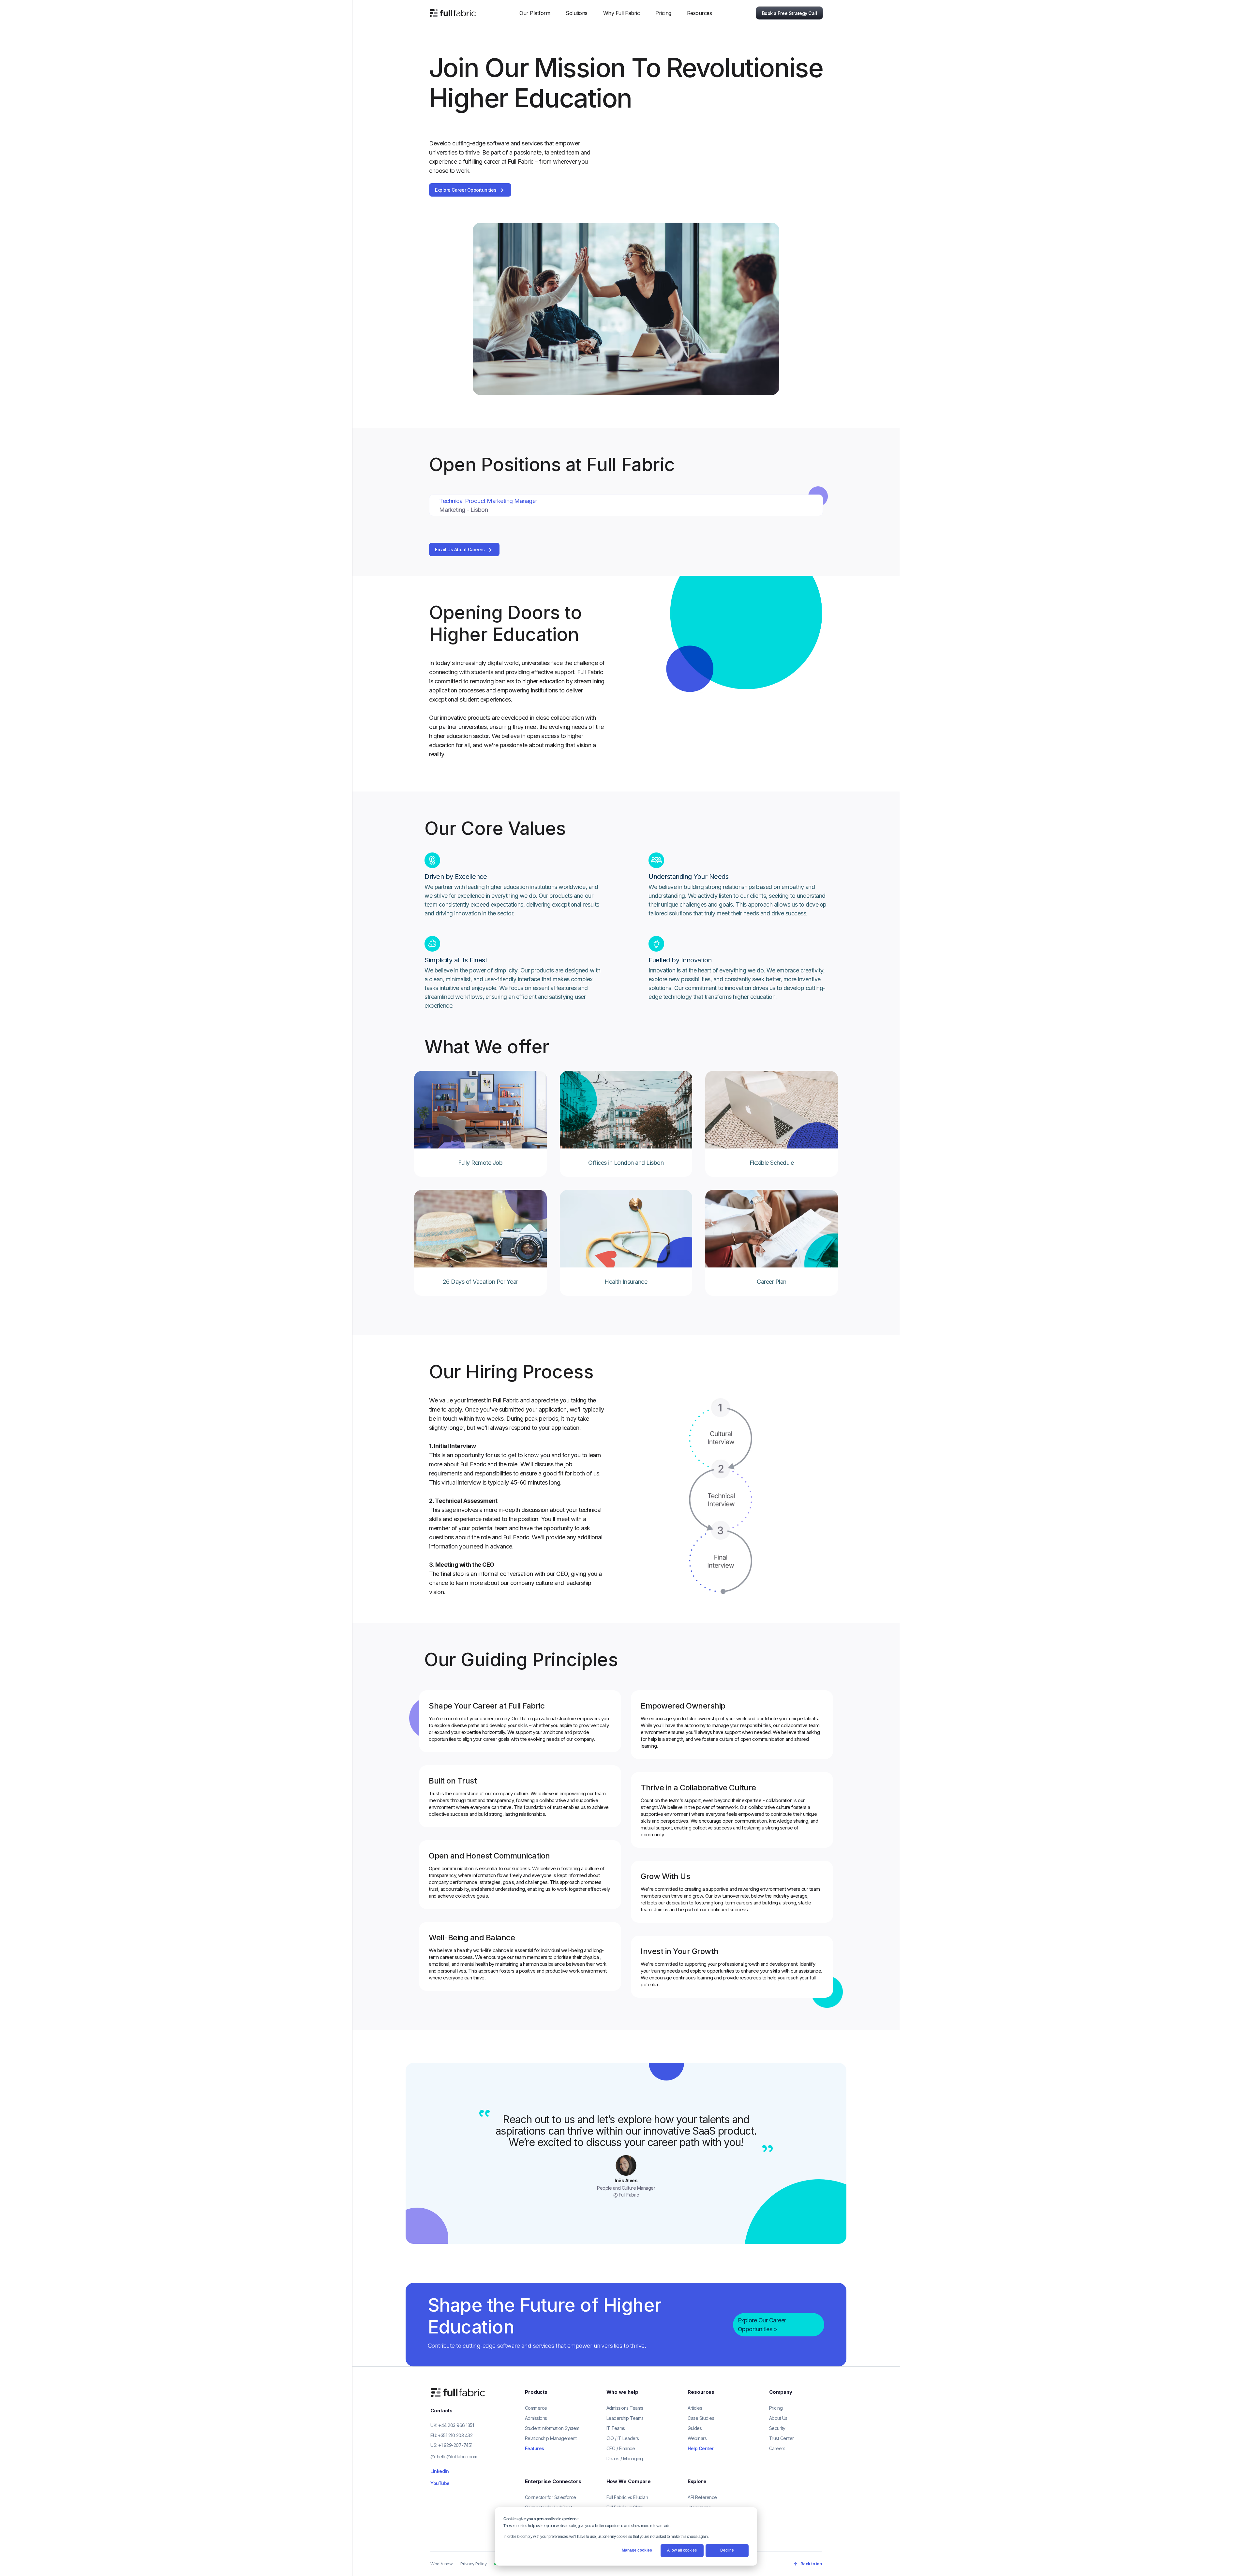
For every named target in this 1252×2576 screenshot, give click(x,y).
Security (777, 2428)
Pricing (663, 13)
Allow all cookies (682, 2550)
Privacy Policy (473, 2564)
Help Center (701, 2448)
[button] (535, 13)
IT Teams (616, 2428)
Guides (695, 2428)
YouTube (440, 2483)
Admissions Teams (625, 2408)
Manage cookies (637, 2550)
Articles (695, 2408)
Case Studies (701, 2418)
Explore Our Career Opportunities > (762, 2325)
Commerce (536, 2408)
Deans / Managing (625, 2458)
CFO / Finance (621, 2448)
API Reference (702, 2497)
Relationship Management (551, 2438)
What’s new (441, 2564)
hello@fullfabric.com (457, 2457)
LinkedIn (440, 2471)
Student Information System (552, 2428)
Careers (777, 2448)
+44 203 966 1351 (456, 2425)
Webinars (697, 2438)
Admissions (536, 2418)
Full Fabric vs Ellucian (627, 2497)
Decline (727, 2550)
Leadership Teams (625, 2418)
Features (535, 2448)
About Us (778, 2418)
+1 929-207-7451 (455, 2445)
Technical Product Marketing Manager (488, 501)
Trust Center (782, 2438)
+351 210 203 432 (455, 2435)
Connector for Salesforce (551, 2497)
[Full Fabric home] (459, 2392)
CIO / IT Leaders (623, 2438)
